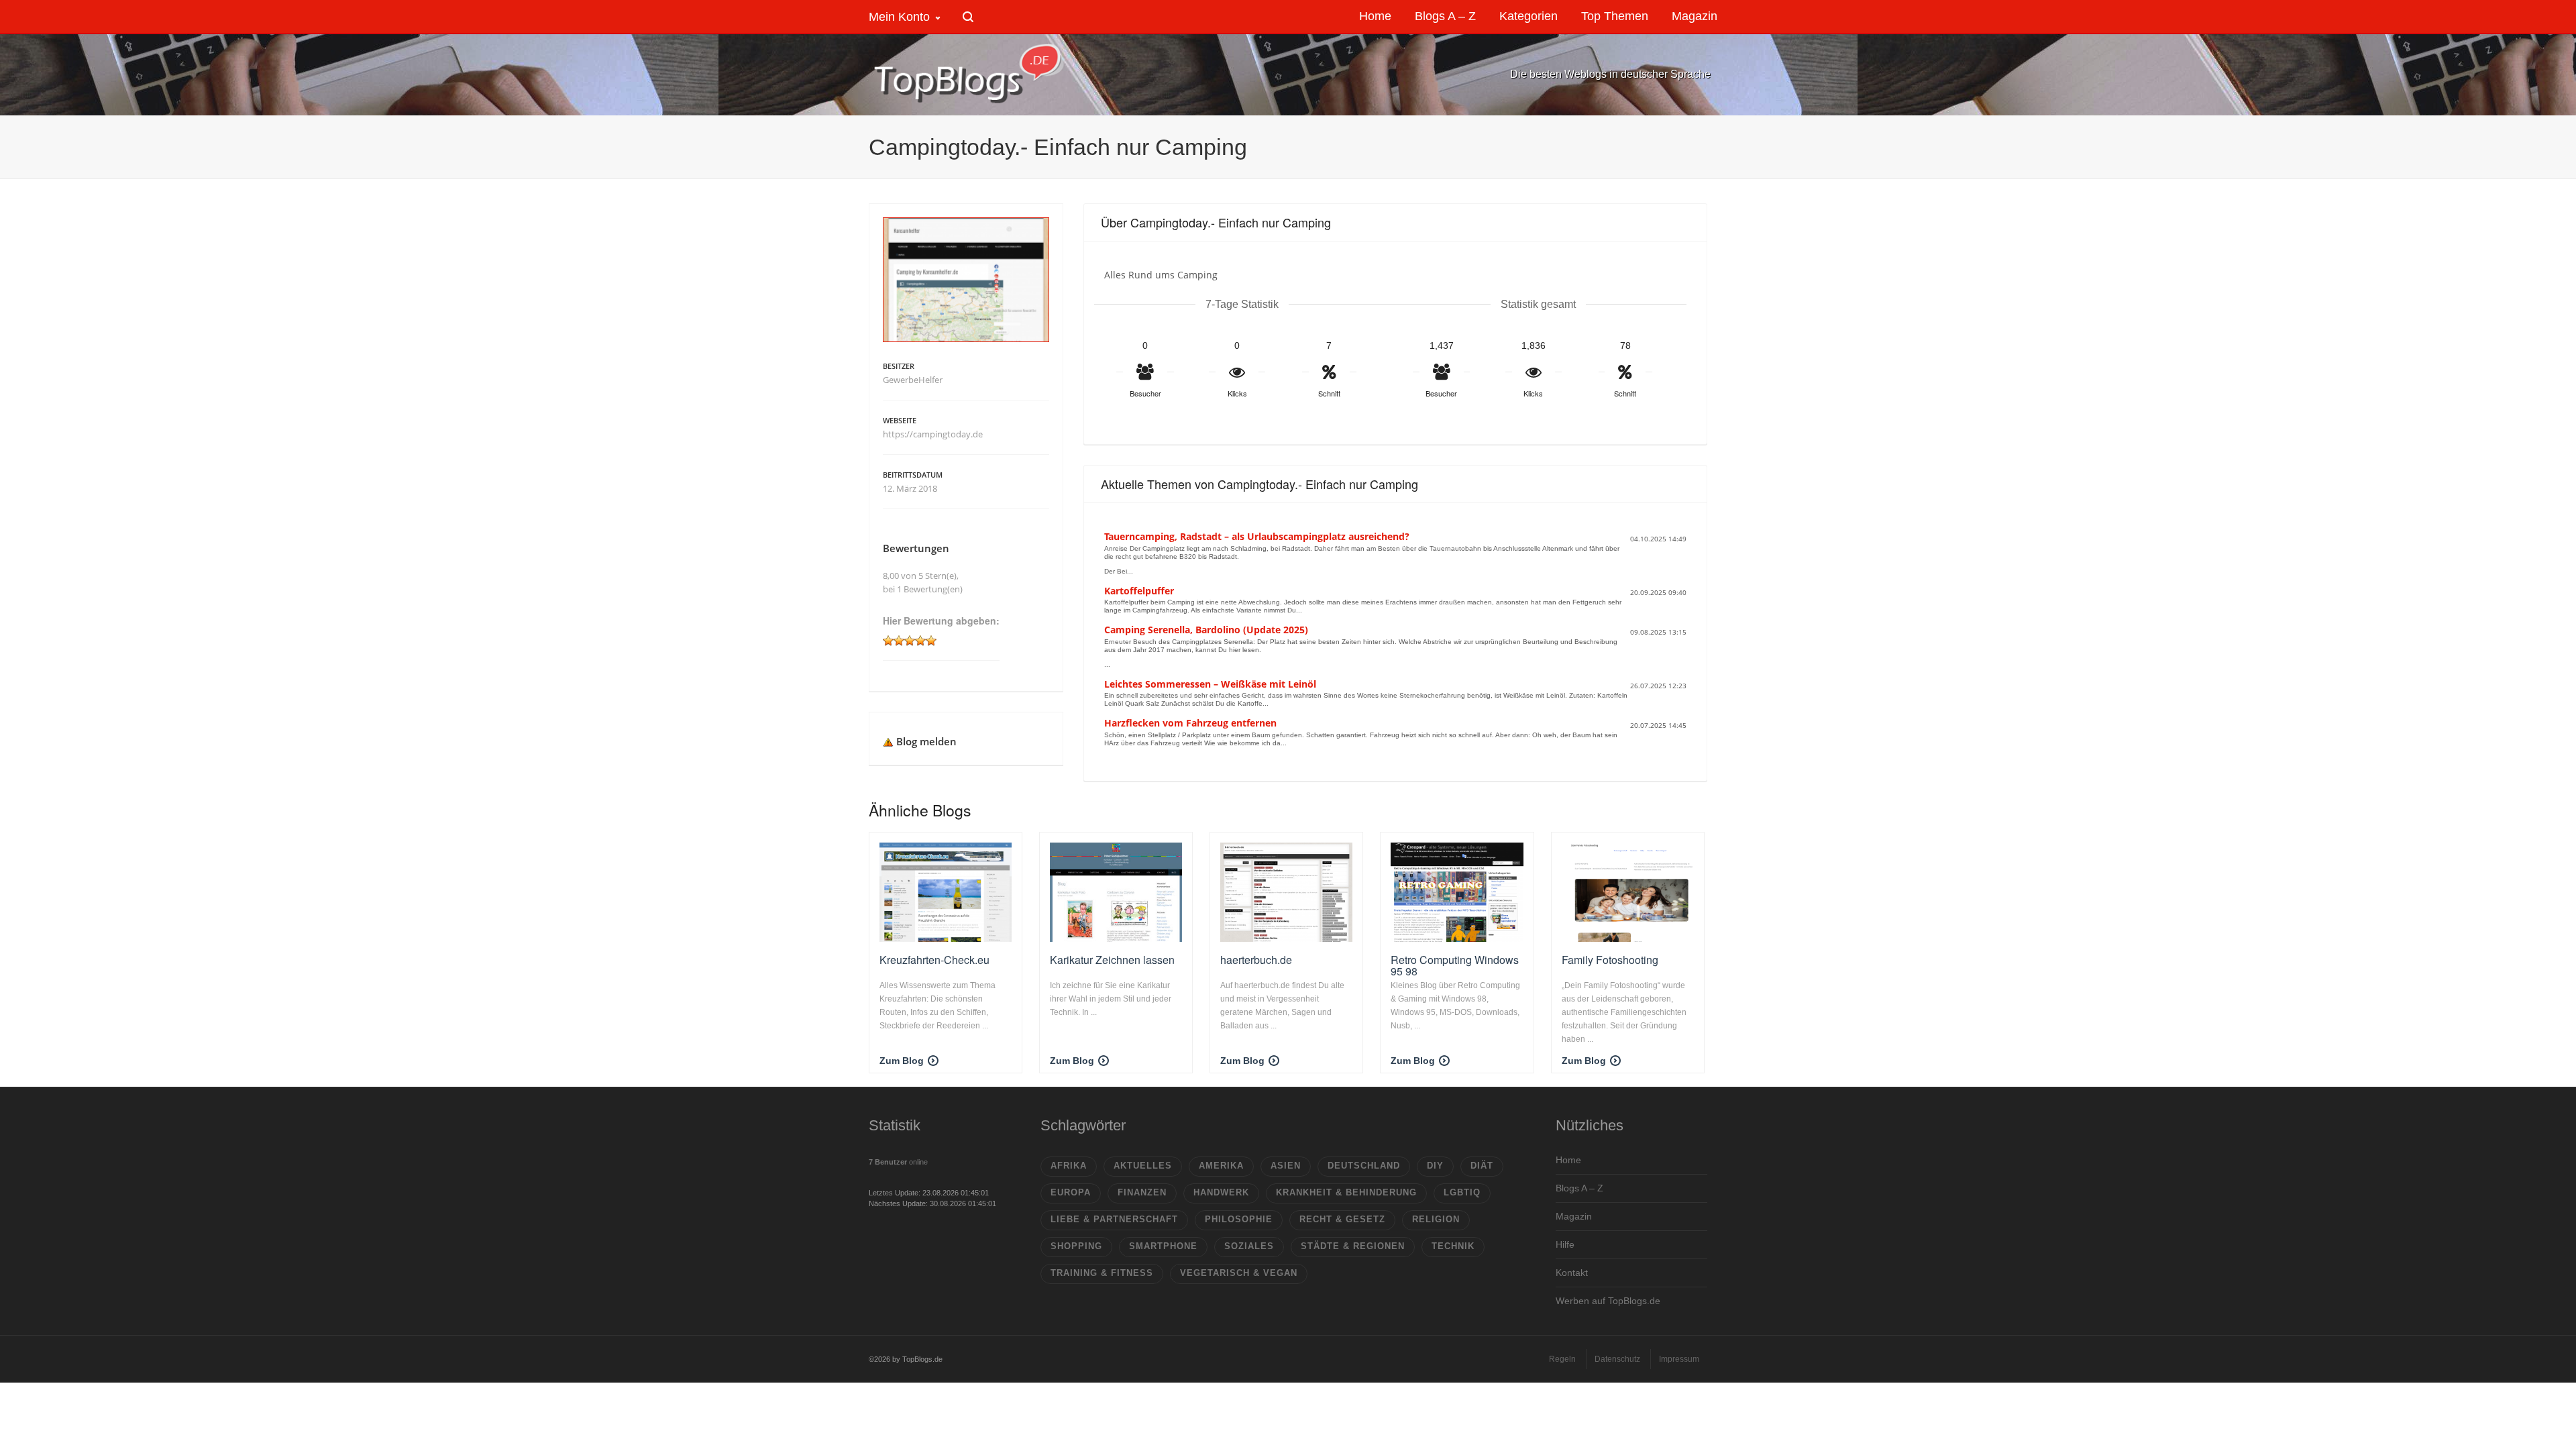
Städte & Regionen (1353, 1246)
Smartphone (1163, 1246)
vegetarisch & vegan (1239, 1273)
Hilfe (1565, 1244)
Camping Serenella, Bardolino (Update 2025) (1206, 630)
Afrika (1069, 1166)
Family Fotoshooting (1610, 960)
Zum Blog (902, 1061)
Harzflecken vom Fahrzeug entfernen (1190, 723)
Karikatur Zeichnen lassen (1112, 960)
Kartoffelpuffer (1139, 591)
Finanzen (1142, 1192)
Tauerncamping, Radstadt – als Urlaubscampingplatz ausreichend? (1257, 536)
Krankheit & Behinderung (1346, 1192)
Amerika (1221, 1166)
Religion (1436, 1219)
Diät (1482, 1166)
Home (1568, 1160)
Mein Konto (899, 17)
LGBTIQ (1462, 1192)
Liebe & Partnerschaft (1114, 1219)
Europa (1071, 1192)
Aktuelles (1143, 1166)
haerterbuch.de (1256, 960)
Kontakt (1572, 1273)
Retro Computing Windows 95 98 (1455, 966)
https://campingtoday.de (933, 434)
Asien (1286, 1166)
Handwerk (1221, 1192)
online (898, 1162)
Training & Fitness (1102, 1273)
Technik (1453, 1246)
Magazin (1574, 1216)
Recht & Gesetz (1342, 1219)
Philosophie (1239, 1219)
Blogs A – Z (1579, 1188)
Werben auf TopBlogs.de (1608, 1301)
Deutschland (1364, 1166)
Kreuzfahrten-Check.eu (934, 960)
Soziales (1249, 1246)
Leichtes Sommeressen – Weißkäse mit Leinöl (1210, 684)
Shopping (1076, 1246)
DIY (1435, 1166)
